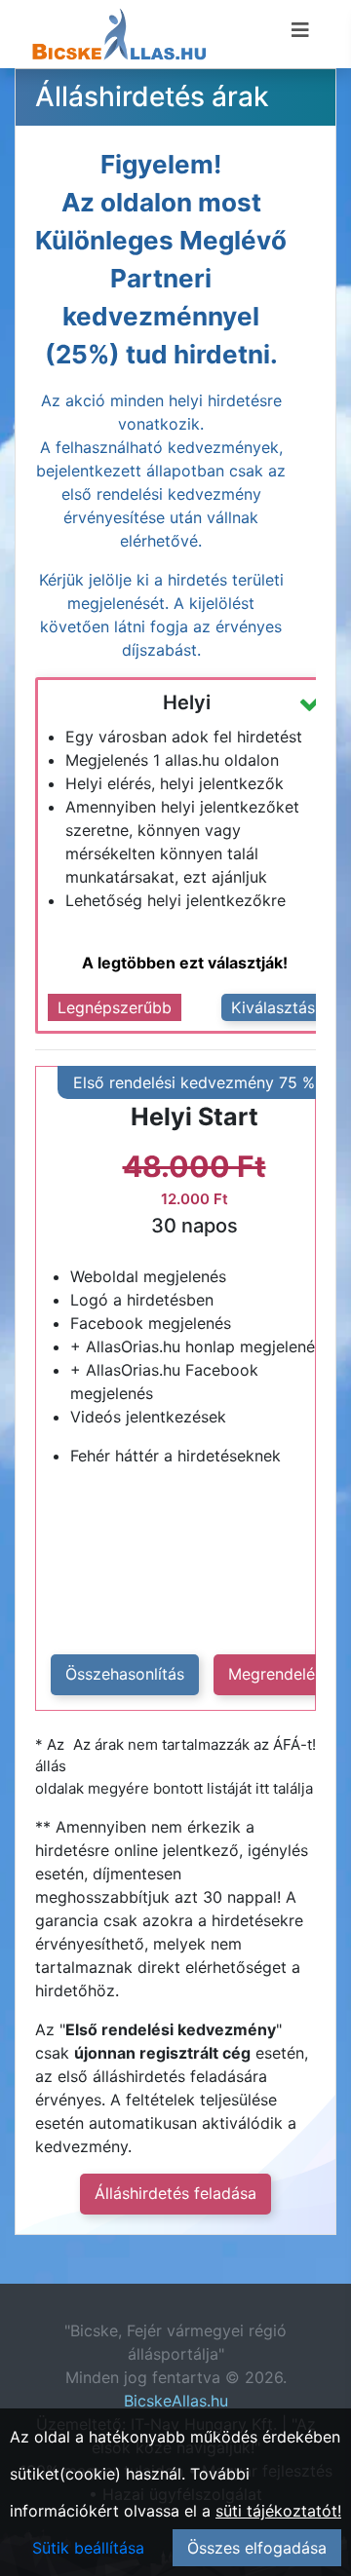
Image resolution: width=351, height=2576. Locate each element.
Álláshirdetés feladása (175, 2193)
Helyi (187, 702)
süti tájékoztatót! (278, 2511)
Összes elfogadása (257, 2548)
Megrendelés (275, 1674)
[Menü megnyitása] (300, 30)
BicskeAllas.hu (176, 2401)
